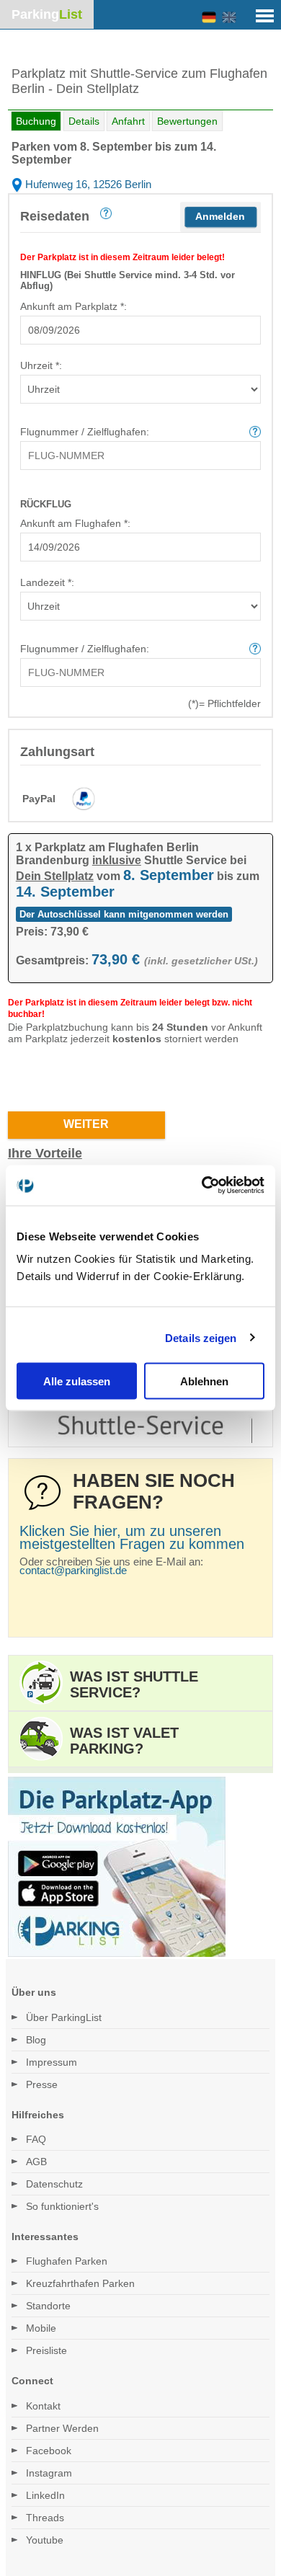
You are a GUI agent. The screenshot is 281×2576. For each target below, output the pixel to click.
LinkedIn (45, 2495)
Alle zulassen (77, 1381)
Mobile (41, 2328)
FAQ (36, 2139)
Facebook (49, 2451)
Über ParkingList (64, 2017)
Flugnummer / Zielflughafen (83, 432)
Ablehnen (204, 1381)
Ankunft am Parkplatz (72, 306)
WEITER (86, 1124)
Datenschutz (54, 2184)
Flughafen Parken (67, 2261)
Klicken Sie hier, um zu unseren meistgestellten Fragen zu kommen (132, 1537)
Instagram (49, 2473)
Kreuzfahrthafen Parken (80, 2283)
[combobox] (140, 330)
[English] (229, 18)
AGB (36, 2162)
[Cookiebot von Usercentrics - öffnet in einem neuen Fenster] (202, 1186)
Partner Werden (62, 2428)
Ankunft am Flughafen (74, 523)
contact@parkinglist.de (73, 1570)
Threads (45, 2518)
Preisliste (46, 2350)
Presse (42, 2084)
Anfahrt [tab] (128, 121)
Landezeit (46, 582)
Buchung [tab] (36, 121)
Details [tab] (84, 121)
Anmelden (220, 216)
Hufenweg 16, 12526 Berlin (87, 184)
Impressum (52, 2062)
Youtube (45, 2540)
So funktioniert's (62, 2206)
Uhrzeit (40, 365)
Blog (36, 2040)
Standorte (48, 2306)
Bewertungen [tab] (187, 121)
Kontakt (43, 2406)
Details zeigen (201, 1337)
